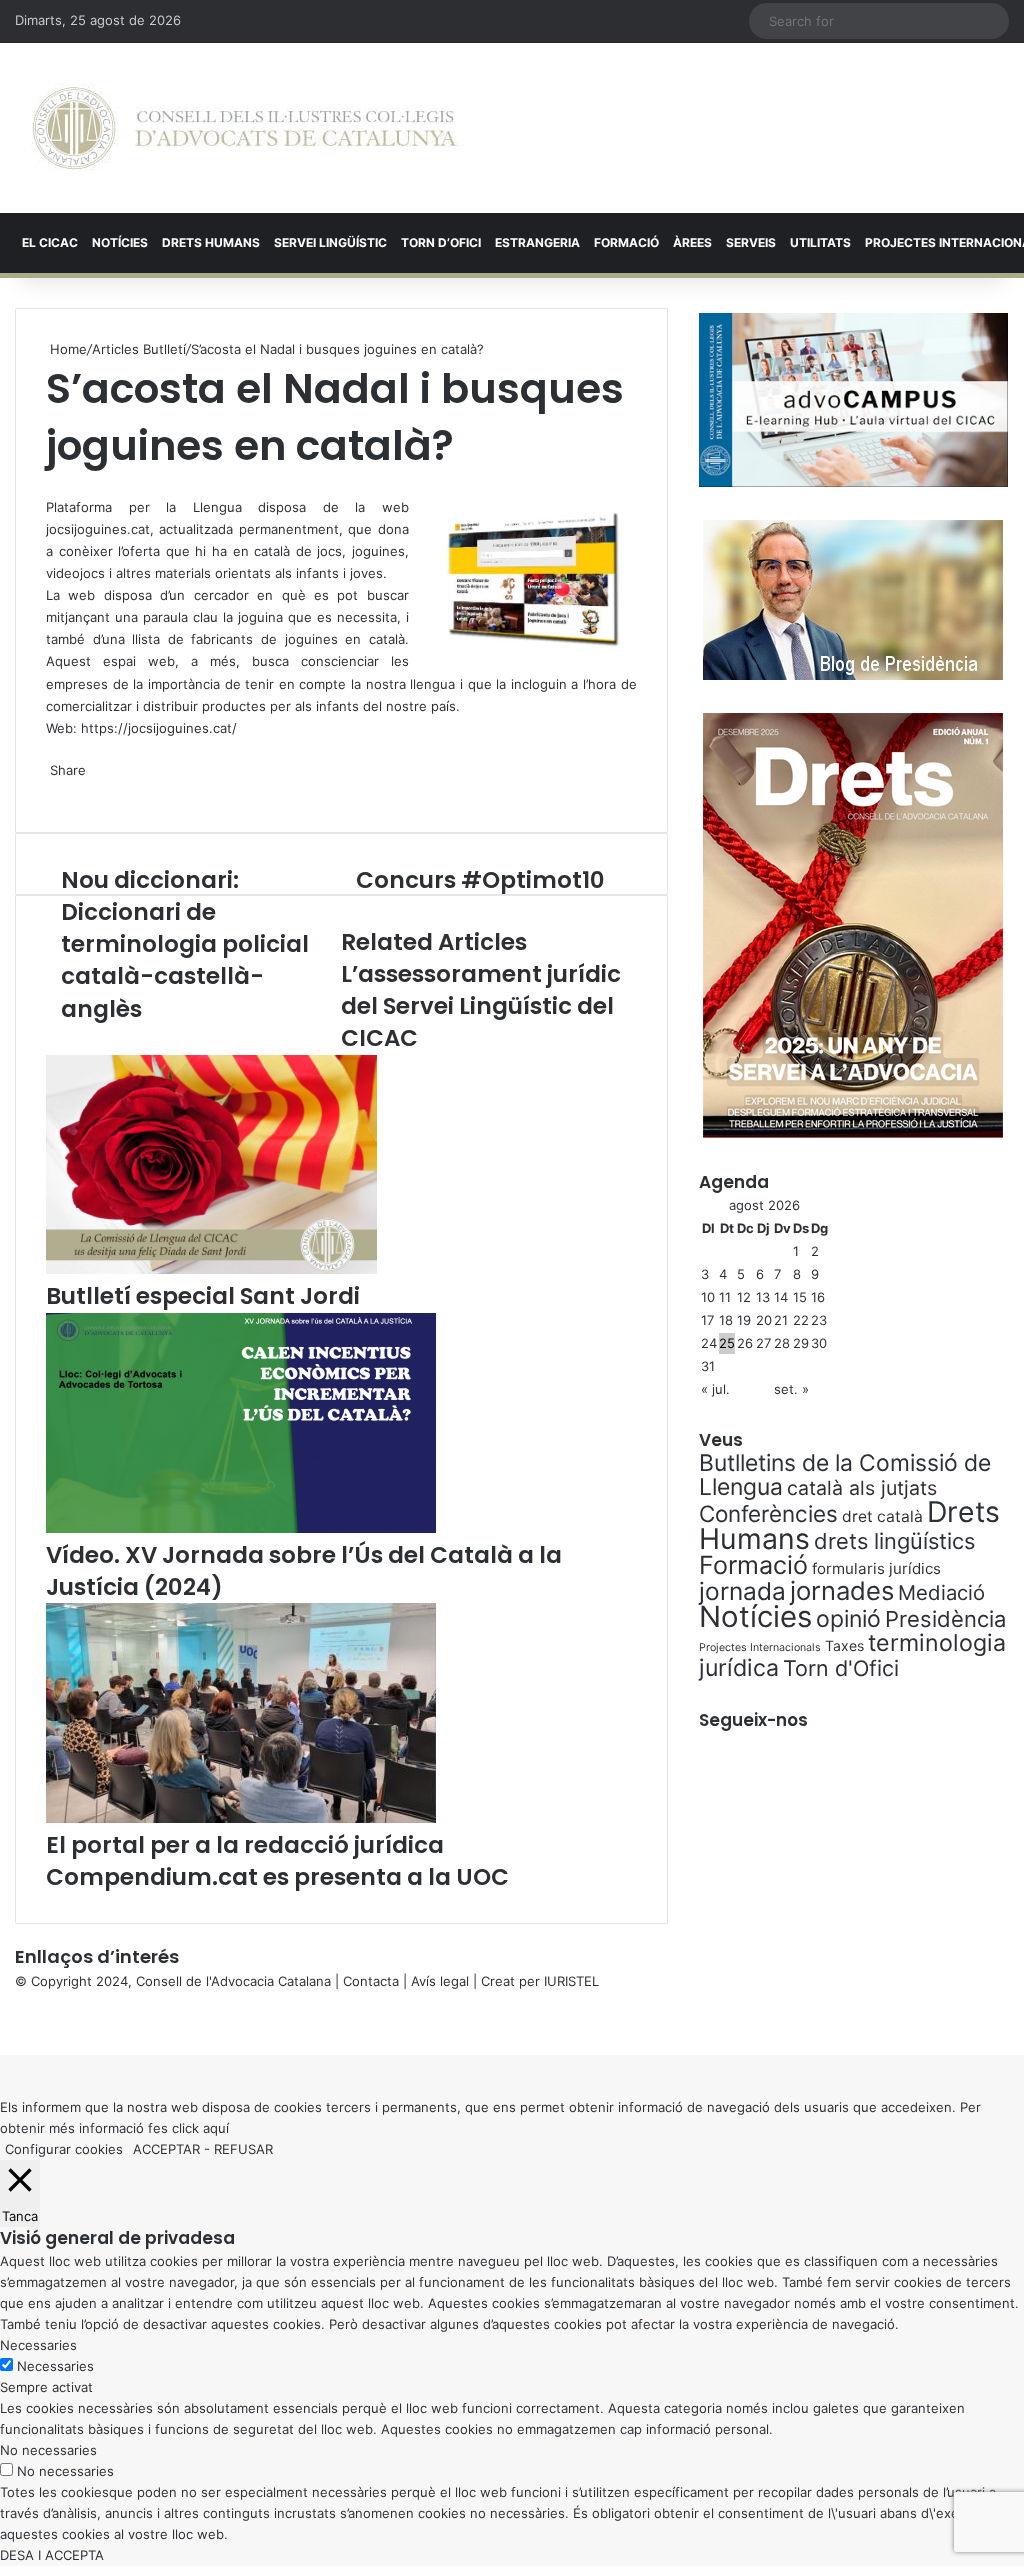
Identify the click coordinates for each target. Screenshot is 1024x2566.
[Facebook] (2, 2023)
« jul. (715, 1389)
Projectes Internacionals (760, 1647)
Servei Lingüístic (330, 242)
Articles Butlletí (139, 349)
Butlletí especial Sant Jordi (203, 1296)
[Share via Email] (60, 791)
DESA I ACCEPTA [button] (52, 2555)
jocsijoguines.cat (98, 529)
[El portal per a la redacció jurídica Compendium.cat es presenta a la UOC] (241, 1818)
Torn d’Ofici (441, 242)
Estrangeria (537, 242)
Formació (626, 242)
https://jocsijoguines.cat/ (159, 728)
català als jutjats (862, 1488)
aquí (216, 2128)
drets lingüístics (894, 1541)
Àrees (692, 242)
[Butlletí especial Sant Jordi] (211, 1269)
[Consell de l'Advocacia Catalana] (244, 128)
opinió (848, 1619)
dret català (882, 1516)
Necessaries (55, 2366)
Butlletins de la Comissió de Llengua (845, 1475)
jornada (742, 1591)
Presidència (945, 1619)
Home (66, 349)
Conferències (768, 1513)
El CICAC (50, 242)
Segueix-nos (753, 1720)
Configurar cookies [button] (64, 2149)
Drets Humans (211, 242)
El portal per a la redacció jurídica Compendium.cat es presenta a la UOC (277, 1861)
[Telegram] (56, 791)
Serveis (751, 242)
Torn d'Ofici (841, 1668)
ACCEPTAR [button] (166, 2149)
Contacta (371, 1981)
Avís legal (440, 1981)
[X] (48, 485)
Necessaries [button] (38, 2345)
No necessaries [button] (48, 2450)
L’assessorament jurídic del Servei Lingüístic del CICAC (481, 1006)
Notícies (120, 242)
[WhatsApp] (52, 485)
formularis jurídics (876, 1568)
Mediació (941, 1592)
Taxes (844, 1645)
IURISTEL (571, 1981)
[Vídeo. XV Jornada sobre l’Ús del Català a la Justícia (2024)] (241, 1528)
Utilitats (820, 242)
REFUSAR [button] (243, 2149)
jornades (842, 1590)
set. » (791, 1389)
